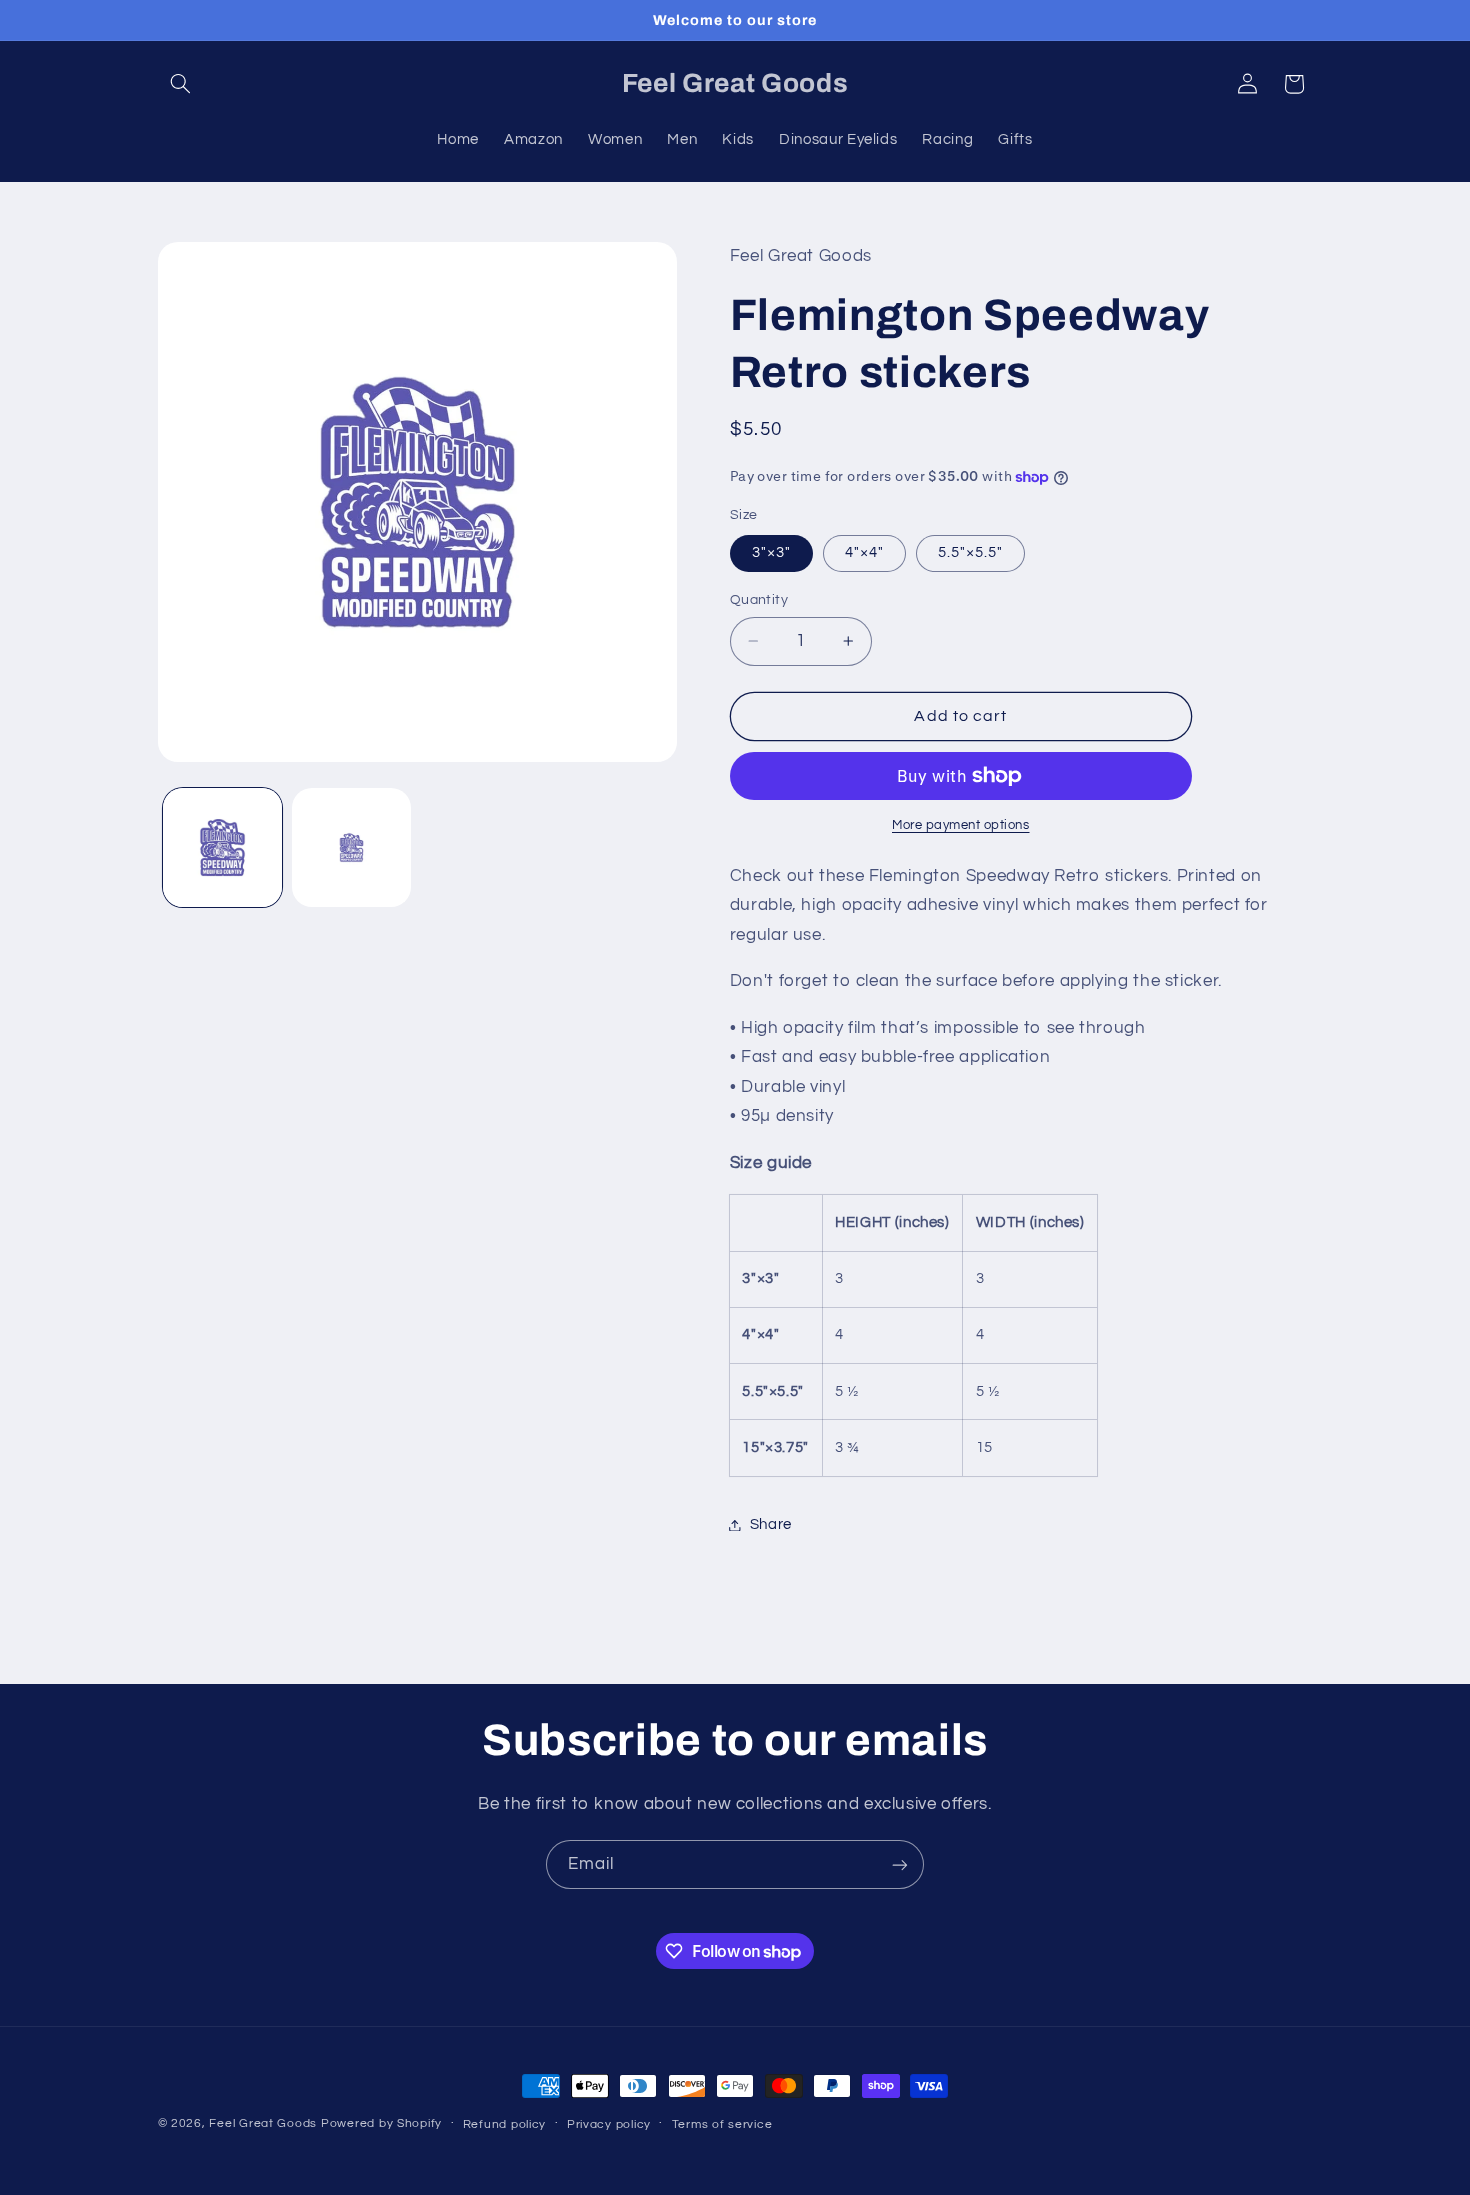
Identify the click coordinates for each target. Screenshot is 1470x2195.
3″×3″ (771, 552)
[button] (181, 84)
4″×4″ (864, 552)
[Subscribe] (900, 1864)
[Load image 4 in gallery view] (351, 847)
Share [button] (771, 1524)
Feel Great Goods (263, 2123)
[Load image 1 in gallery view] (222, 847)
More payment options (961, 825)
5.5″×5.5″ (970, 552)
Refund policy (505, 2124)
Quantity (759, 600)
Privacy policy (609, 2124)
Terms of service (722, 2124)
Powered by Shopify (381, 2123)
